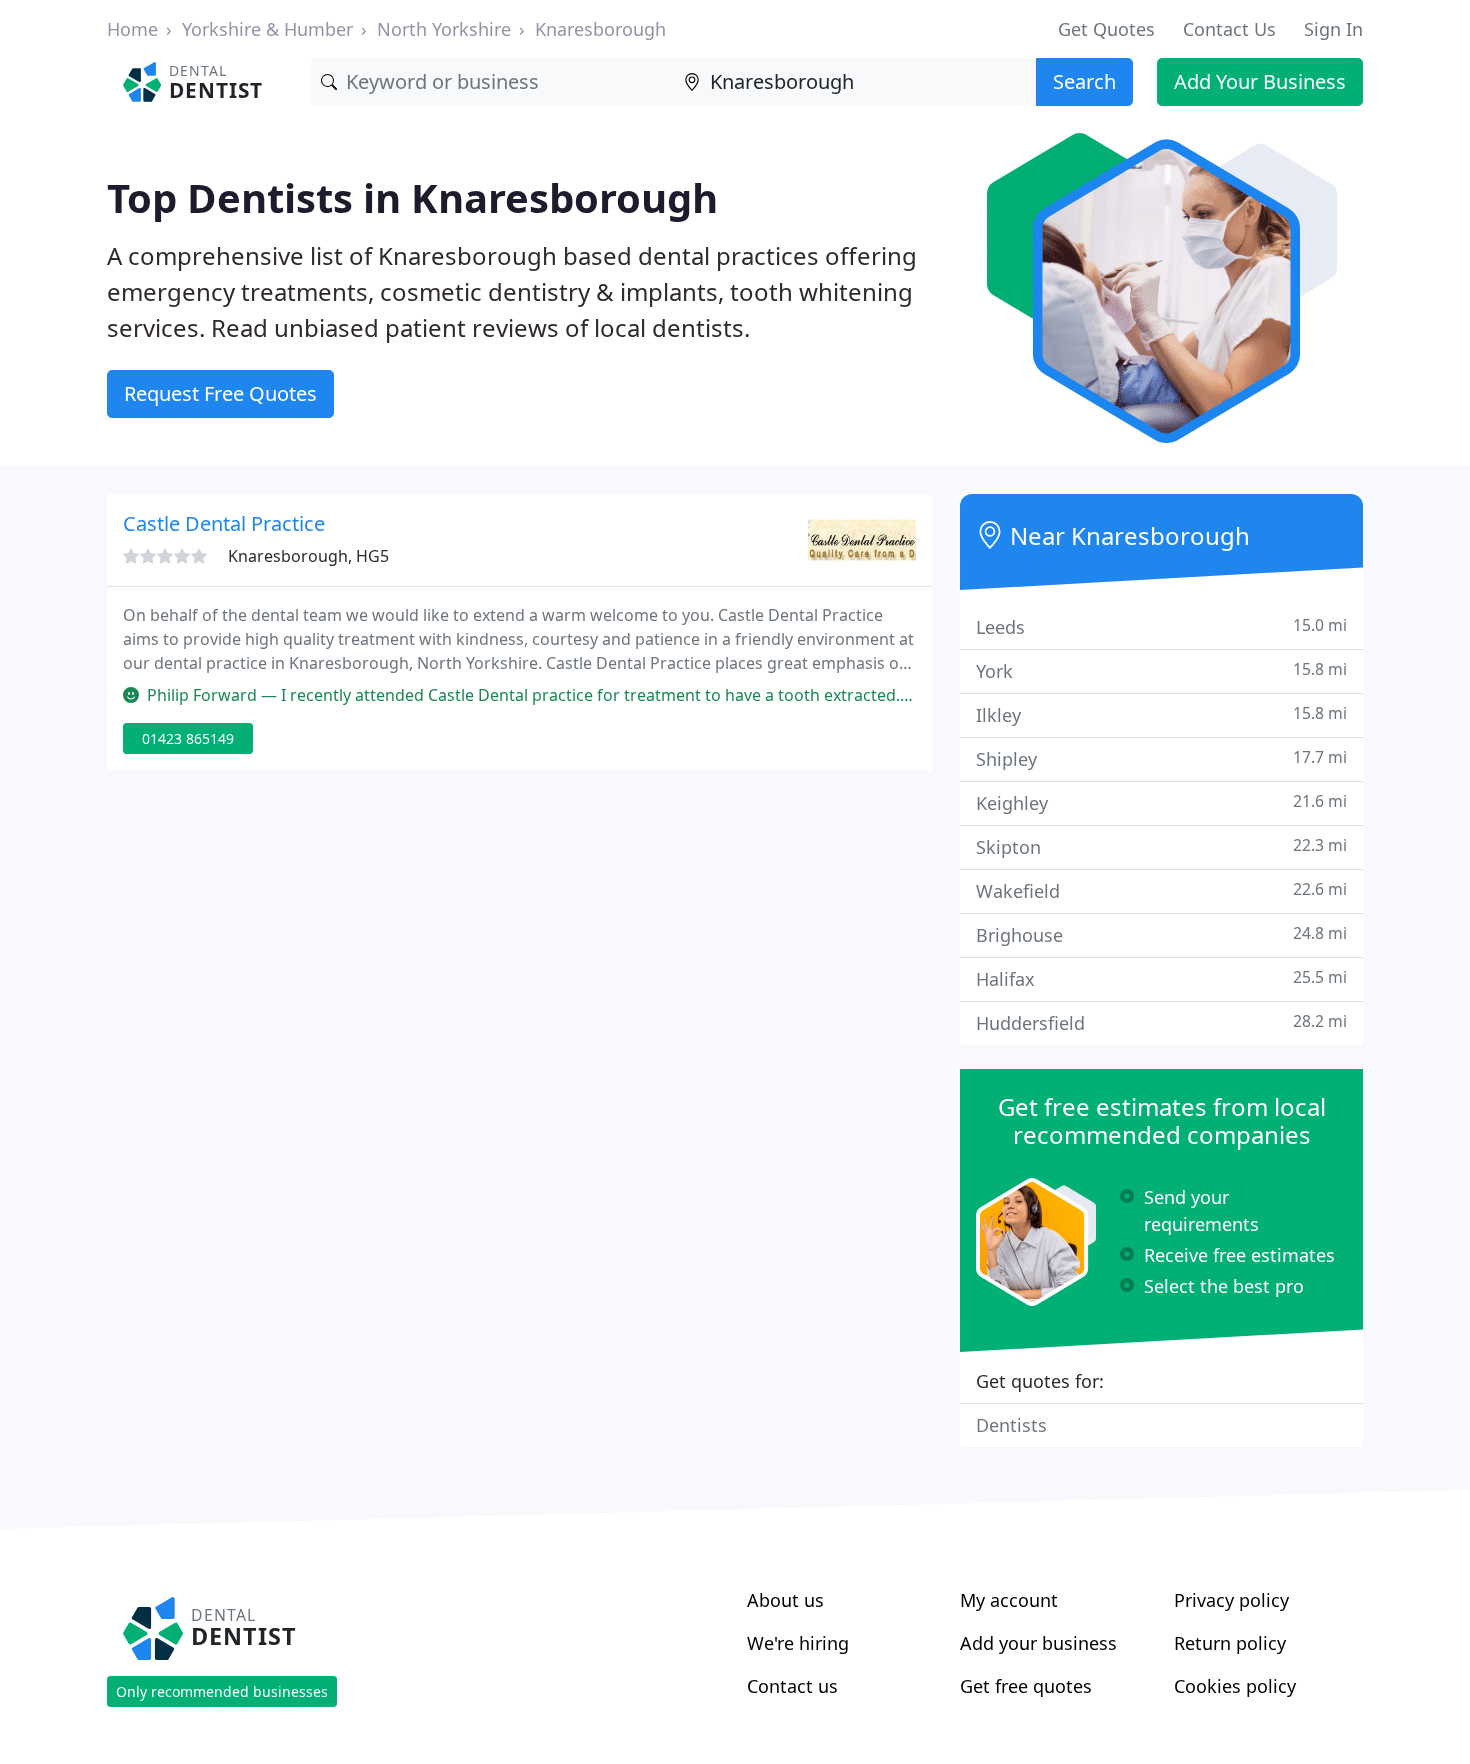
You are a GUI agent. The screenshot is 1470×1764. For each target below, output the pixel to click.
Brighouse (1161, 934)
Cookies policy (1235, 1686)
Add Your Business (1260, 81)
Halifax (1161, 978)
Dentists (1011, 1425)
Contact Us (1229, 29)
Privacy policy (1231, 1600)
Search (1084, 81)
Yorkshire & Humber (267, 29)
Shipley (1161, 758)
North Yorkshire (444, 29)
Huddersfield (1161, 1022)
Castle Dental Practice (224, 523)
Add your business (1038, 1643)
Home (132, 29)
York (1161, 670)
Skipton (1161, 846)
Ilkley (1161, 714)
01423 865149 (188, 738)
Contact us (792, 1686)
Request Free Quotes (220, 393)
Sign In (1333, 29)
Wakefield (1161, 890)
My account (1009, 1600)
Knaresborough (600, 29)
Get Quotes (1106, 29)
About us (785, 1600)
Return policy (1230, 1643)
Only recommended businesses (222, 1691)
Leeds (1161, 626)
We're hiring (798, 1643)
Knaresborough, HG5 (308, 556)
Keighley (1161, 802)
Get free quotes (1026, 1686)
